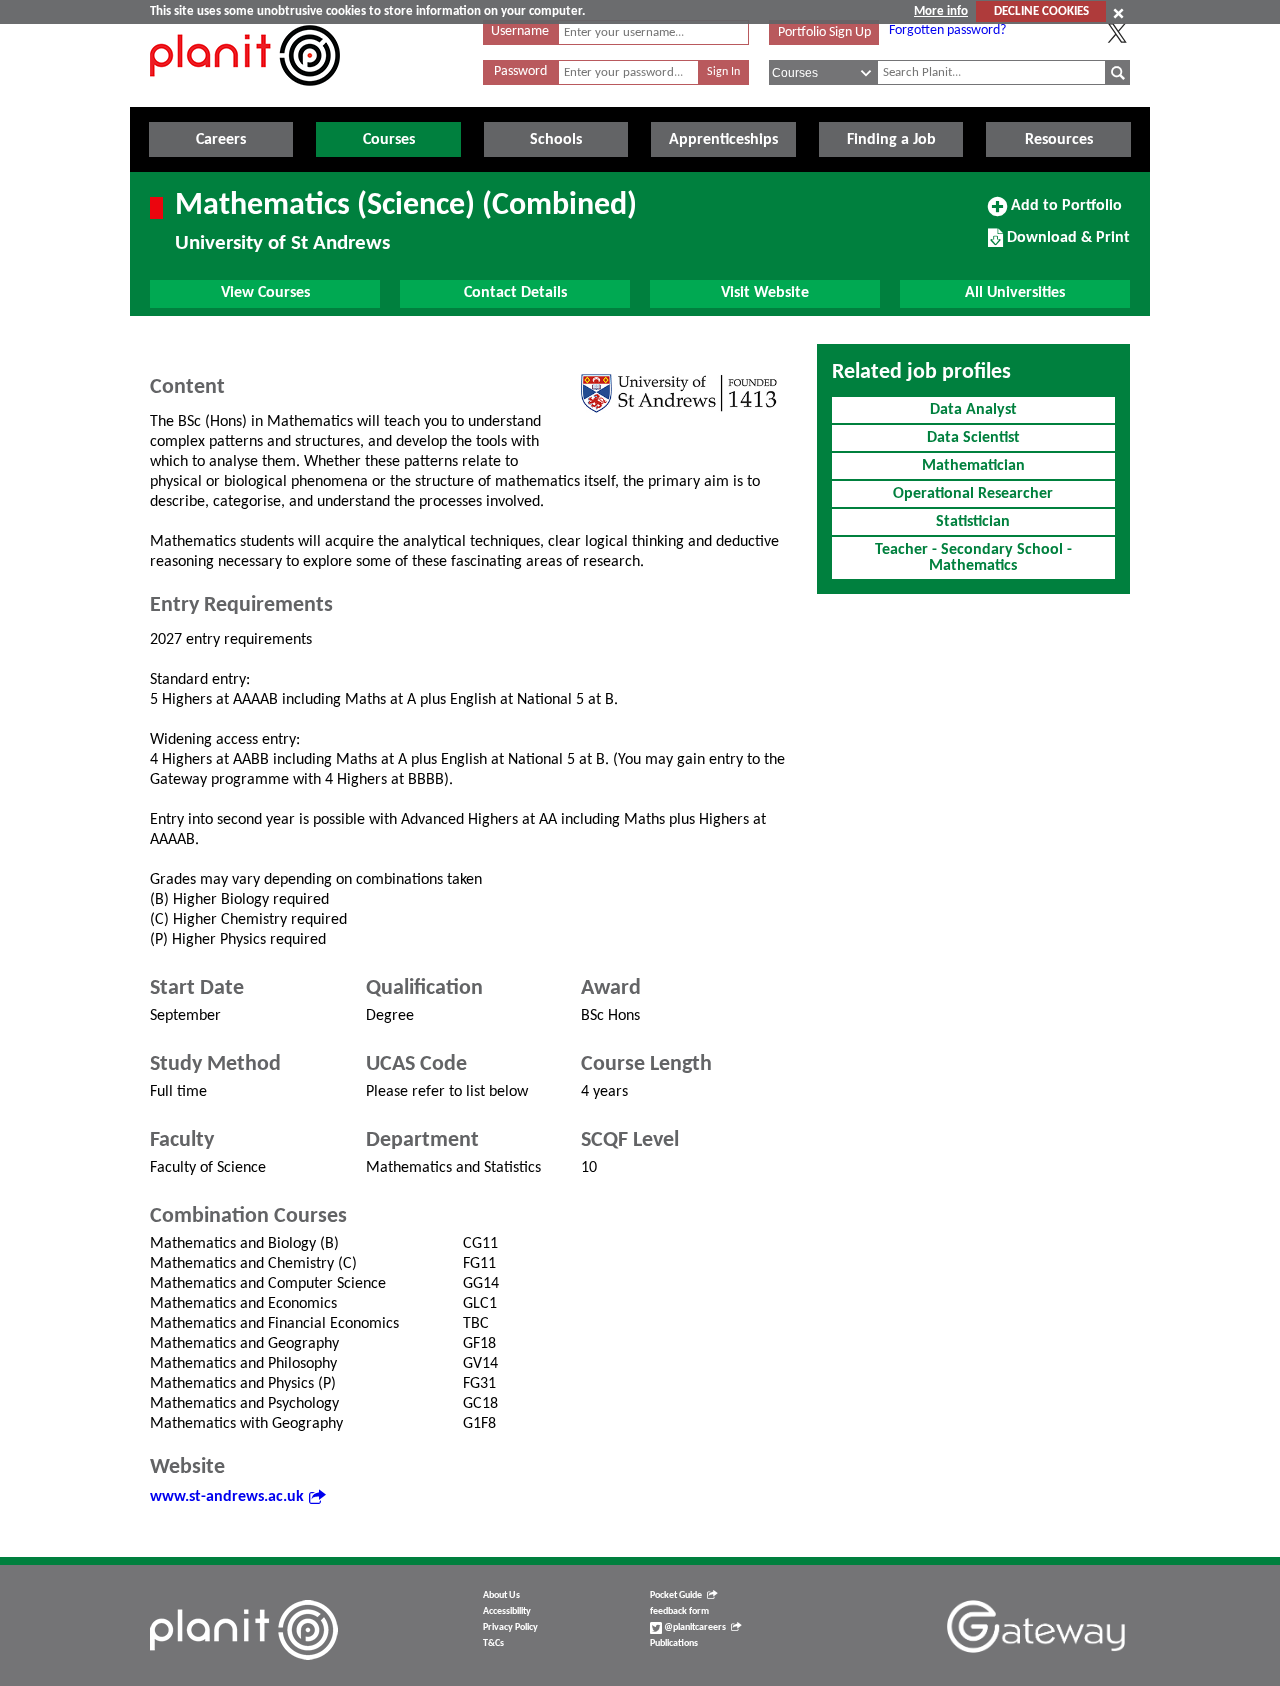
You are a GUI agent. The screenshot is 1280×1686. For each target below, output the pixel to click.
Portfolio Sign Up (824, 32)
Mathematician (973, 466)
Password (520, 71)
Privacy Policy (510, 1627)
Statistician (973, 522)
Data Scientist (973, 438)
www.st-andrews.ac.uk (227, 1497)
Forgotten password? (947, 30)
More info (941, 11)
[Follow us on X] (1117, 33)
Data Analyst (973, 410)
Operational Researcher (973, 494)
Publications (674, 1643)
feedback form (679, 1611)
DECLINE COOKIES (1041, 11)
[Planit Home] (245, 97)
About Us (501, 1595)
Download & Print (1066, 245)
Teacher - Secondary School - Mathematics (973, 558)
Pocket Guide (676, 1595)
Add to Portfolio (1064, 213)
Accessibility (507, 1611)
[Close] (1118, 13)
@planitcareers (694, 1627)
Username (520, 31)
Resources (1059, 140)
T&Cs (493, 1643)
